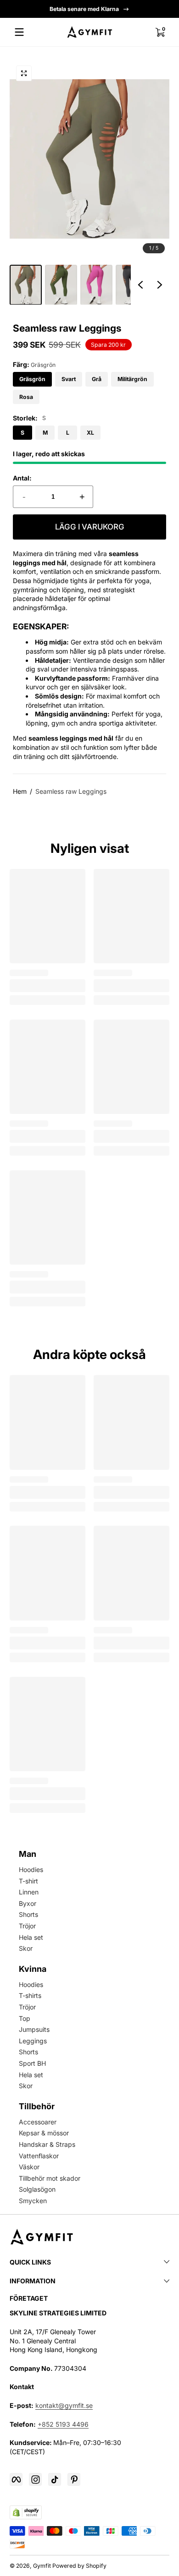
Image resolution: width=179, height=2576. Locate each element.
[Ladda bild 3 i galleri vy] (96, 285)
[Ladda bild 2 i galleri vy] (61, 285)
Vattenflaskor (39, 2156)
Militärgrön (132, 379)
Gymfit (42, 2566)
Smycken (33, 2201)
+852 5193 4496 (63, 2424)
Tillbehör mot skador (50, 2178)
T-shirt (28, 1881)
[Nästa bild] (160, 284)
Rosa (26, 397)
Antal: (22, 478)
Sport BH (32, 2063)
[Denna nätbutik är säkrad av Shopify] (26, 2512)
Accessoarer (38, 2122)
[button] (160, 32)
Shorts (28, 1914)
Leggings (33, 2041)
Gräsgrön (32, 379)
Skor (26, 1948)
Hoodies (31, 1869)
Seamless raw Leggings (71, 791)
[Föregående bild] (140, 284)
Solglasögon (37, 2189)
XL (90, 433)
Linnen (29, 1892)
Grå (97, 379)
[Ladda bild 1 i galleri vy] (26, 285)
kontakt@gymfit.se (64, 2405)
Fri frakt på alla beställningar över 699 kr (84, 9)
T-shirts (30, 1995)
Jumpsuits (34, 2029)
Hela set (31, 1937)
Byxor (28, 1903)
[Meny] (19, 32)
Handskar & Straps (47, 2144)
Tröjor (27, 1926)
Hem (20, 791)
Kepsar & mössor (44, 2133)
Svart (69, 379)
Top (25, 2018)
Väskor (29, 2167)
